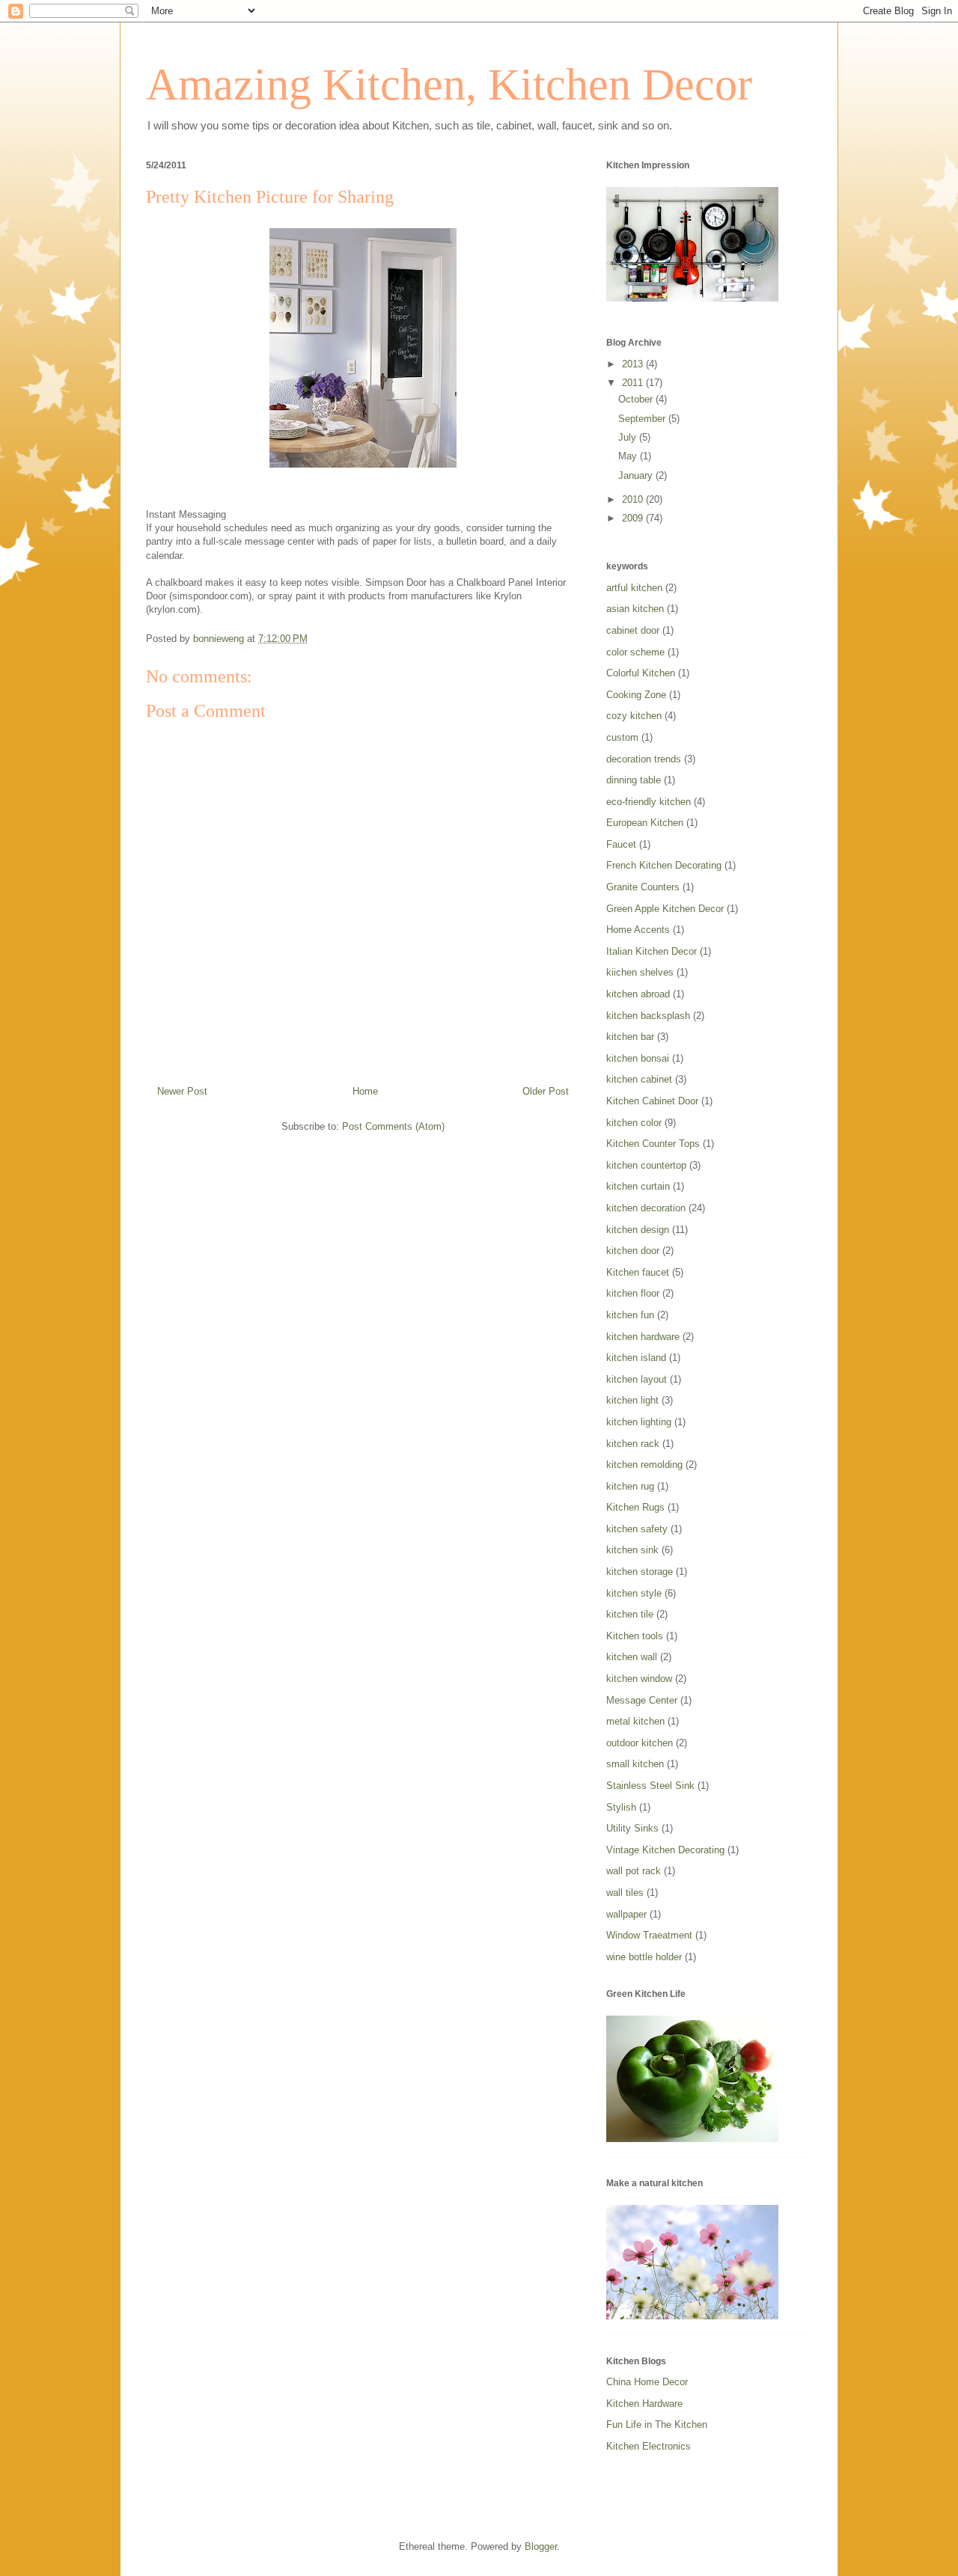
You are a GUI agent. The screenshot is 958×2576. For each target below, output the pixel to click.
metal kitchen (635, 1721)
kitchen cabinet (639, 1079)
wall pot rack (634, 1871)
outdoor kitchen (640, 1743)
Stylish (621, 1807)
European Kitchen (645, 823)
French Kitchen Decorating (664, 865)
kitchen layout (637, 1379)
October (637, 399)
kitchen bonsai (638, 1058)
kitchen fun (630, 1315)
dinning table (634, 780)
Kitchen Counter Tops (653, 1144)
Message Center (642, 1700)
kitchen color (634, 1123)
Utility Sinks (632, 1828)
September (643, 419)
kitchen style (634, 1593)
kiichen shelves (640, 972)
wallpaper (626, 1914)
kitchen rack (633, 1444)
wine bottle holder (644, 1957)
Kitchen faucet (638, 1272)
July (629, 437)
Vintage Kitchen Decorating (665, 1850)
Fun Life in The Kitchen (657, 2424)
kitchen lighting (639, 1422)
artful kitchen (634, 588)
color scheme (635, 652)
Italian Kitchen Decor (652, 951)
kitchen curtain (638, 1186)
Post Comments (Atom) (393, 1126)
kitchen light (632, 1400)
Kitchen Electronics (649, 2446)
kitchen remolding (644, 1465)
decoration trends (644, 759)
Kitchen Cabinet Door (652, 1101)
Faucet (621, 844)
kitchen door (633, 1251)
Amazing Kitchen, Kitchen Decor (449, 85)
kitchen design (638, 1230)
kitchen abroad (638, 994)
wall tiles (625, 1893)
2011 (634, 383)
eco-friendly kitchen (649, 802)
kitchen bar (630, 1037)
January (637, 475)
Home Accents (638, 930)
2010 (634, 499)
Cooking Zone (636, 695)
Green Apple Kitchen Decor (665, 909)
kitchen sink (632, 1550)
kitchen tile (630, 1614)
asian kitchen (635, 609)
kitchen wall (632, 1657)
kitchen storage (640, 1572)
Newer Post (182, 1091)
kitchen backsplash (648, 1016)
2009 (634, 518)
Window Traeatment (649, 1935)
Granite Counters (643, 887)
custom (622, 737)
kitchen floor (633, 1293)
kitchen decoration (646, 1208)
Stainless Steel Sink (650, 1786)
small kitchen (635, 1764)
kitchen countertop (646, 1165)
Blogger (541, 2546)
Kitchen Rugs (635, 1507)
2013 (634, 364)
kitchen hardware (643, 1337)
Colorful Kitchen (641, 673)
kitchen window (639, 1679)
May (629, 456)
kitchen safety (637, 1529)
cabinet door (633, 630)
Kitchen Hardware (644, 2404)
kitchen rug (630, 1486)
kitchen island (636, 1358)
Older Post (546, 1091)
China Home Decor (647, 2382)
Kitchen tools (635, 1636)
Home (365, 1091)
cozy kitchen (634, 716)
